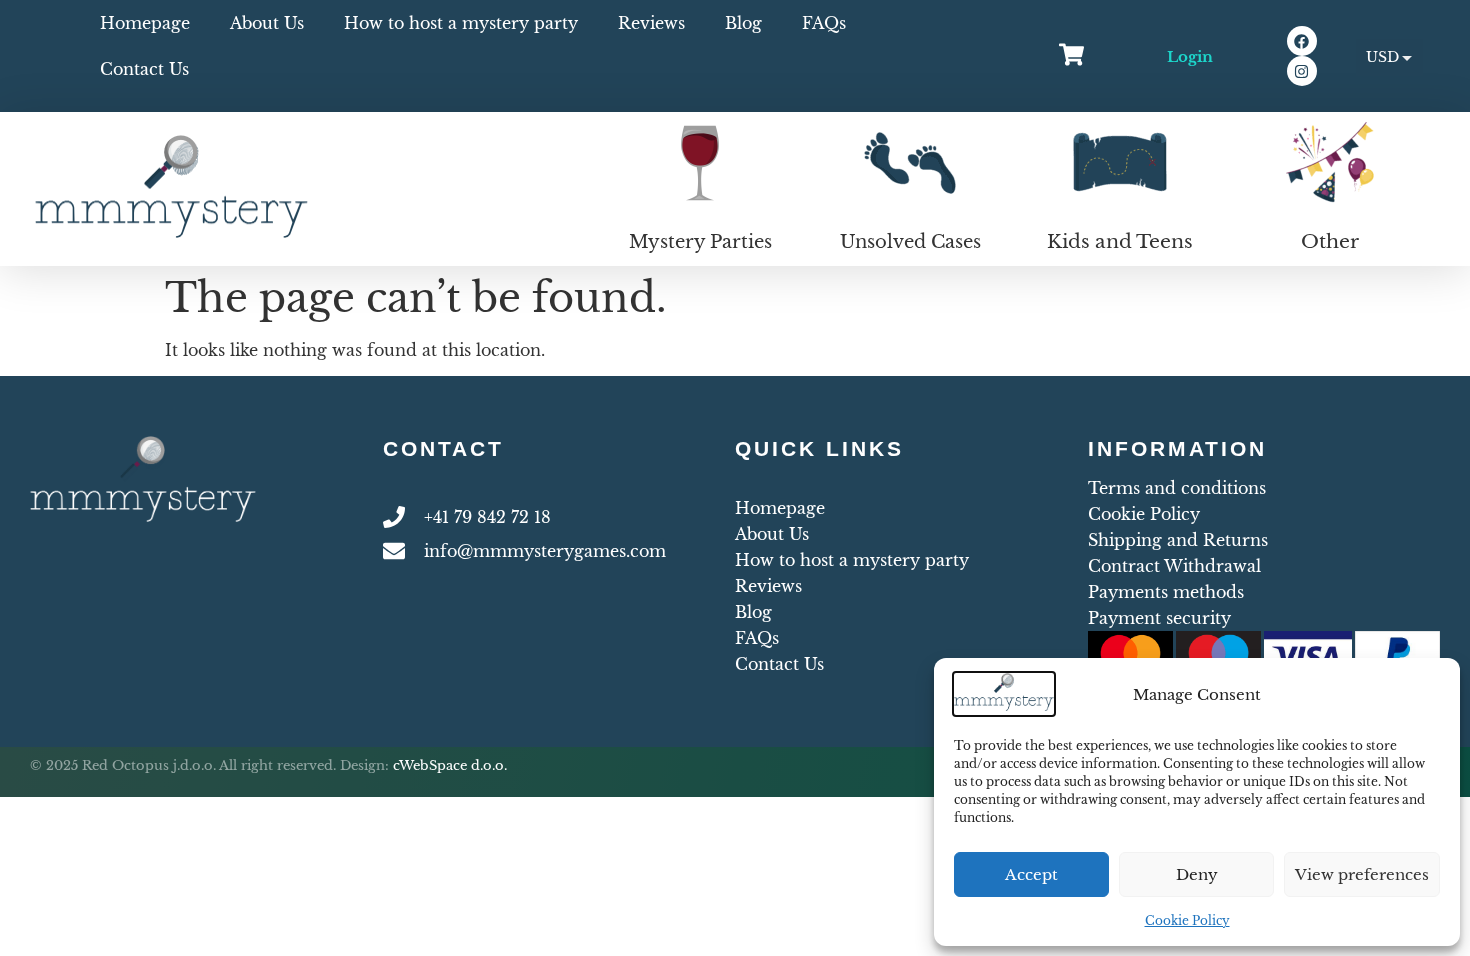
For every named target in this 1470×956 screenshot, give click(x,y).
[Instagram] (1302, 71)
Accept (1031, 874)
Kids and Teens (1120, 241)
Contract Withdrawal (1174, 566)
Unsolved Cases (910, 242)
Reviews (651, 23)
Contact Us (144, 69)
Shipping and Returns (1178, 540)
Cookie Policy (1187, 920)
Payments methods (1166, 592)
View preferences (1362, 874)
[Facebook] (1302, 41)
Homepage (145, 23)
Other (1330, 241)
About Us (267, 23)
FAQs (824, 23)
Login (1190, 56)
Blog (743, 23)
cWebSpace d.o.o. (450, 765)
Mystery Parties (700, 242)
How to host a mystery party (461, 23)
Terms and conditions (1177, 488)
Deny (1197, 874)
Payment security (1159, 618)
